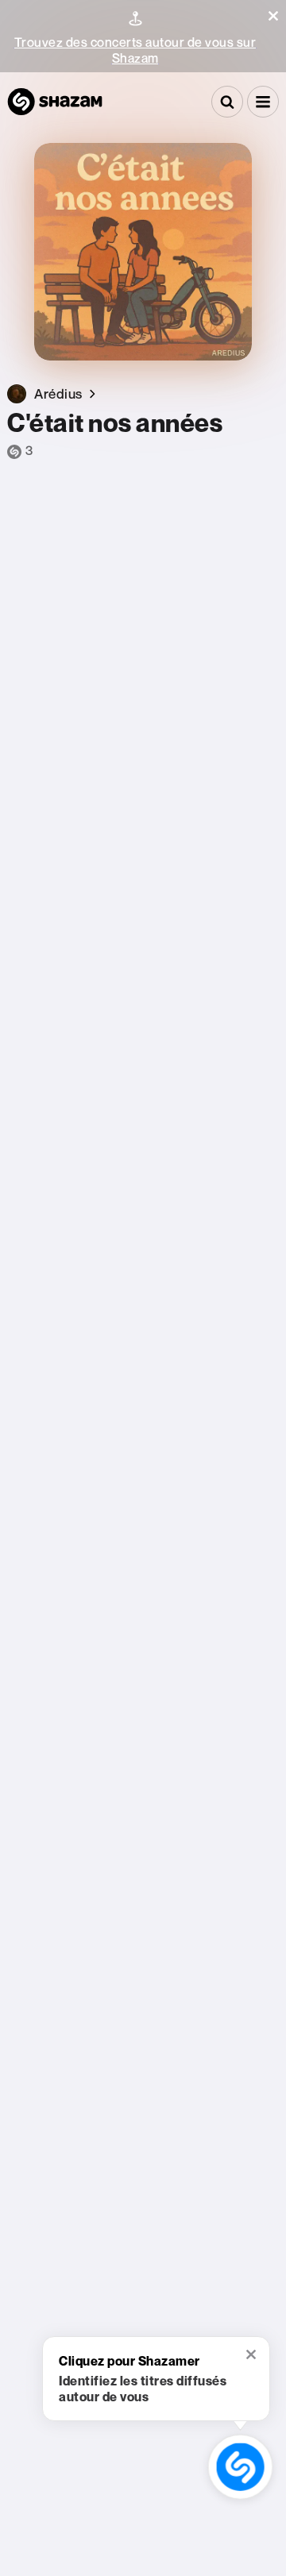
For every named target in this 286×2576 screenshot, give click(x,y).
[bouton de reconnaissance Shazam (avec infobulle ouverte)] (240, 2467)
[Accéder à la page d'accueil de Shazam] (55, 102)
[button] (273, 16)
